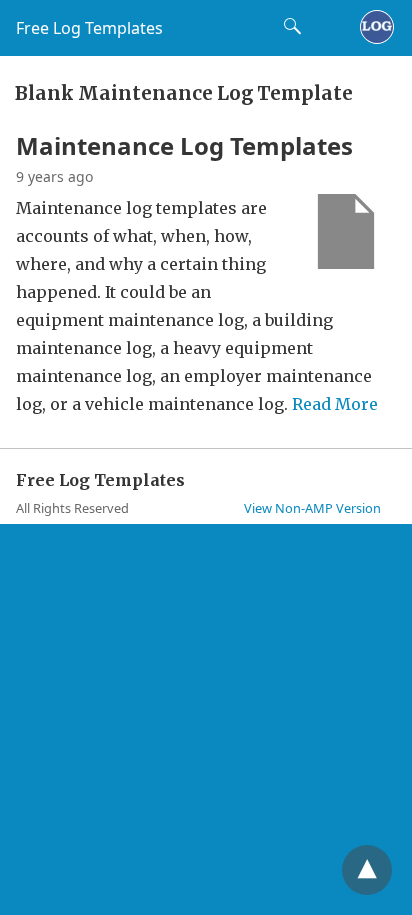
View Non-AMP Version (312, 508)
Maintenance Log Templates (184, 145)
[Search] (288, 26)
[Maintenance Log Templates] (346, 263)
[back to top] (367, 870)
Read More (335, 404)
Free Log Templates (89, 28)
